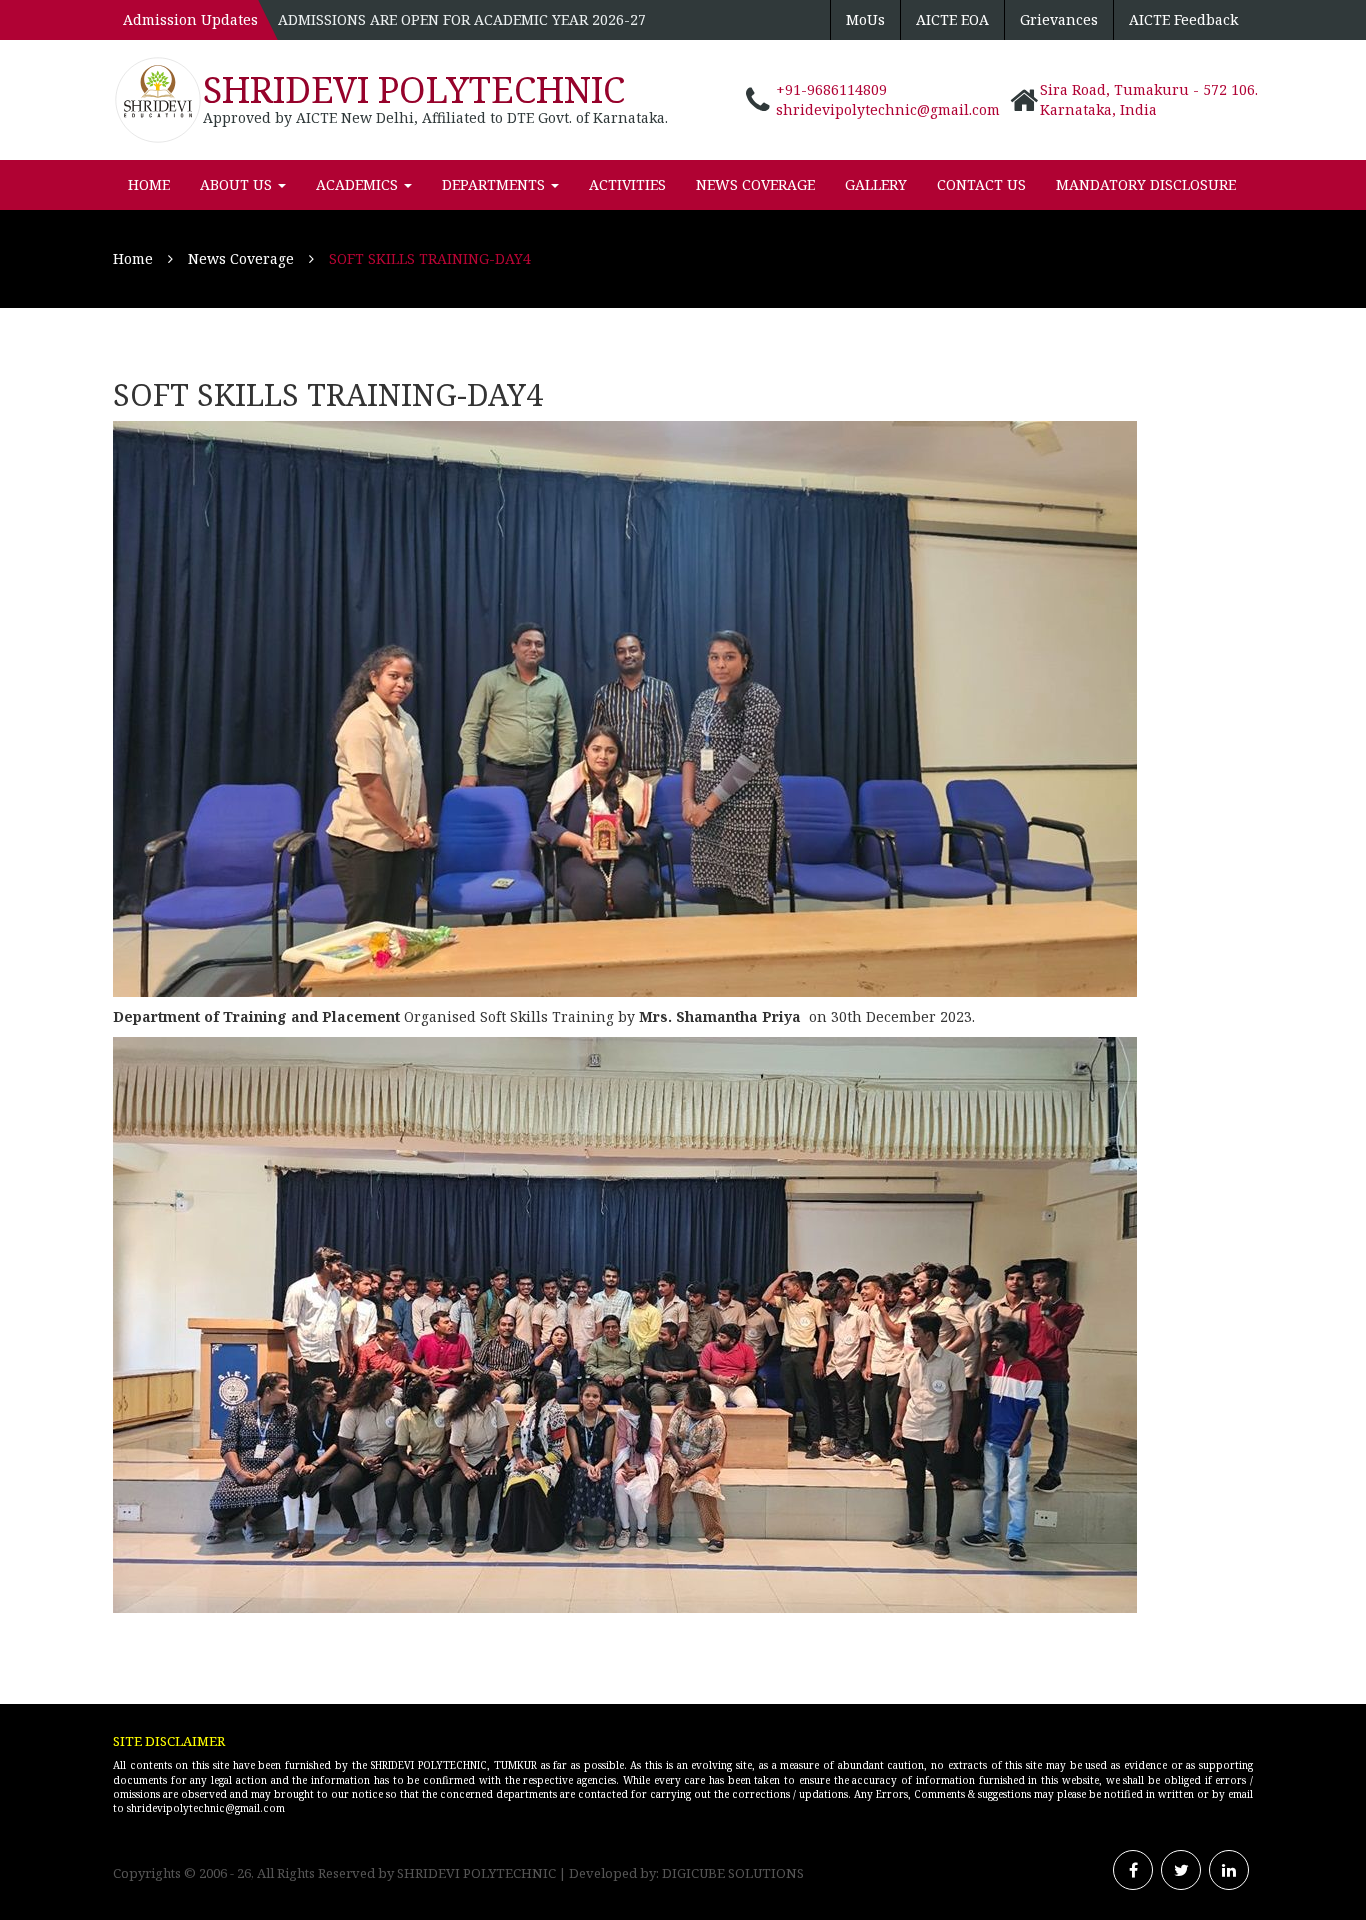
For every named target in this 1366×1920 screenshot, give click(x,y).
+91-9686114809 (831, 89)
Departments (495, 184)
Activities (627, 184)
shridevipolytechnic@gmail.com (888, 109)
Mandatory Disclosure (1146, 184)
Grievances (1059, 19)
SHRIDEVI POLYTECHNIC (414, 89)
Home (149, 184)
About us (238, 184)
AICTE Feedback (1183, 19)
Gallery (876, 184)
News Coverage (755, 184)
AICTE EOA (952, 19)
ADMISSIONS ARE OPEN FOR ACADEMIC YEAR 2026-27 (462, 19)
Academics (359, 184)
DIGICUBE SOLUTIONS (733, 1873)
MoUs (865, 19)
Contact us (981, 184)
